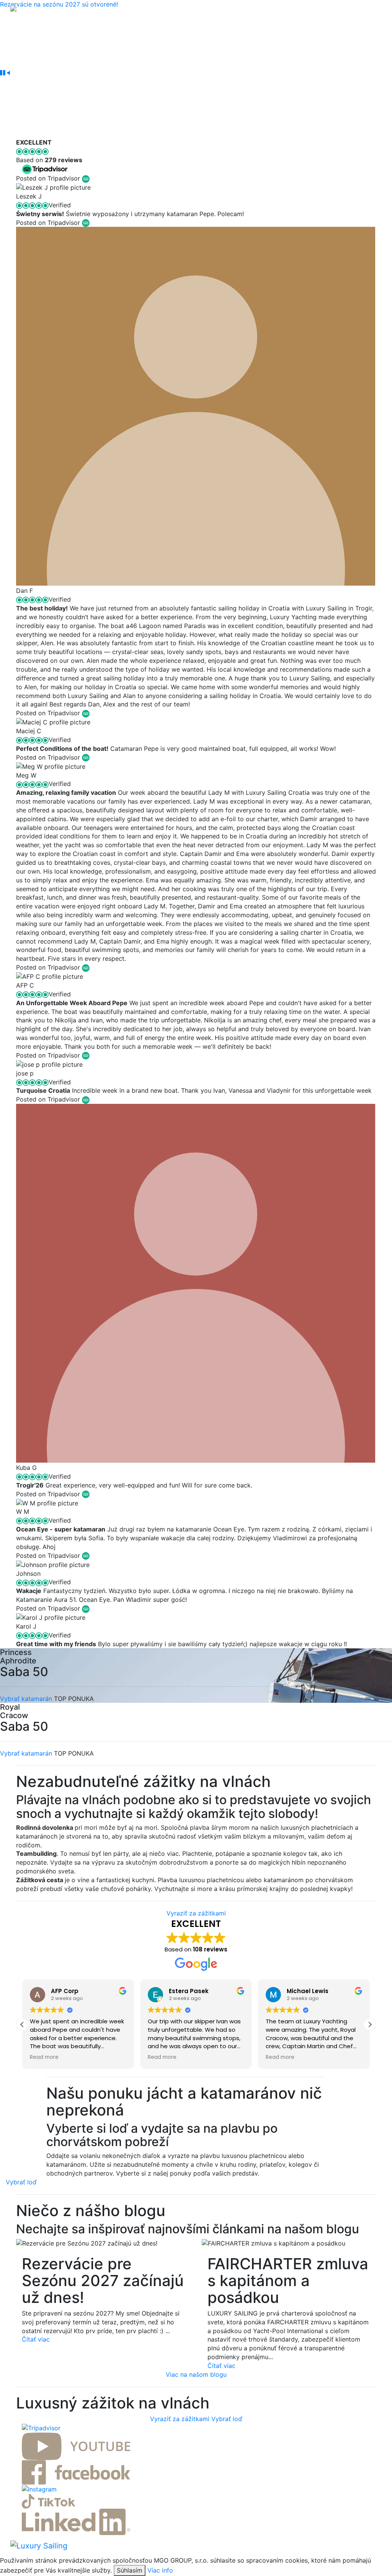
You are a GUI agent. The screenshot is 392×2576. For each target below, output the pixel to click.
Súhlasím (130, 2570)
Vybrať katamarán (26, 1699)
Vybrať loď (21, 2182)
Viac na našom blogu (196, 2374)
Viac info (160, 2570)
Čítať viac (36, 2339)
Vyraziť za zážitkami (196, 1913)
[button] (370, 2024)
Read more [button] (44, 2057)
